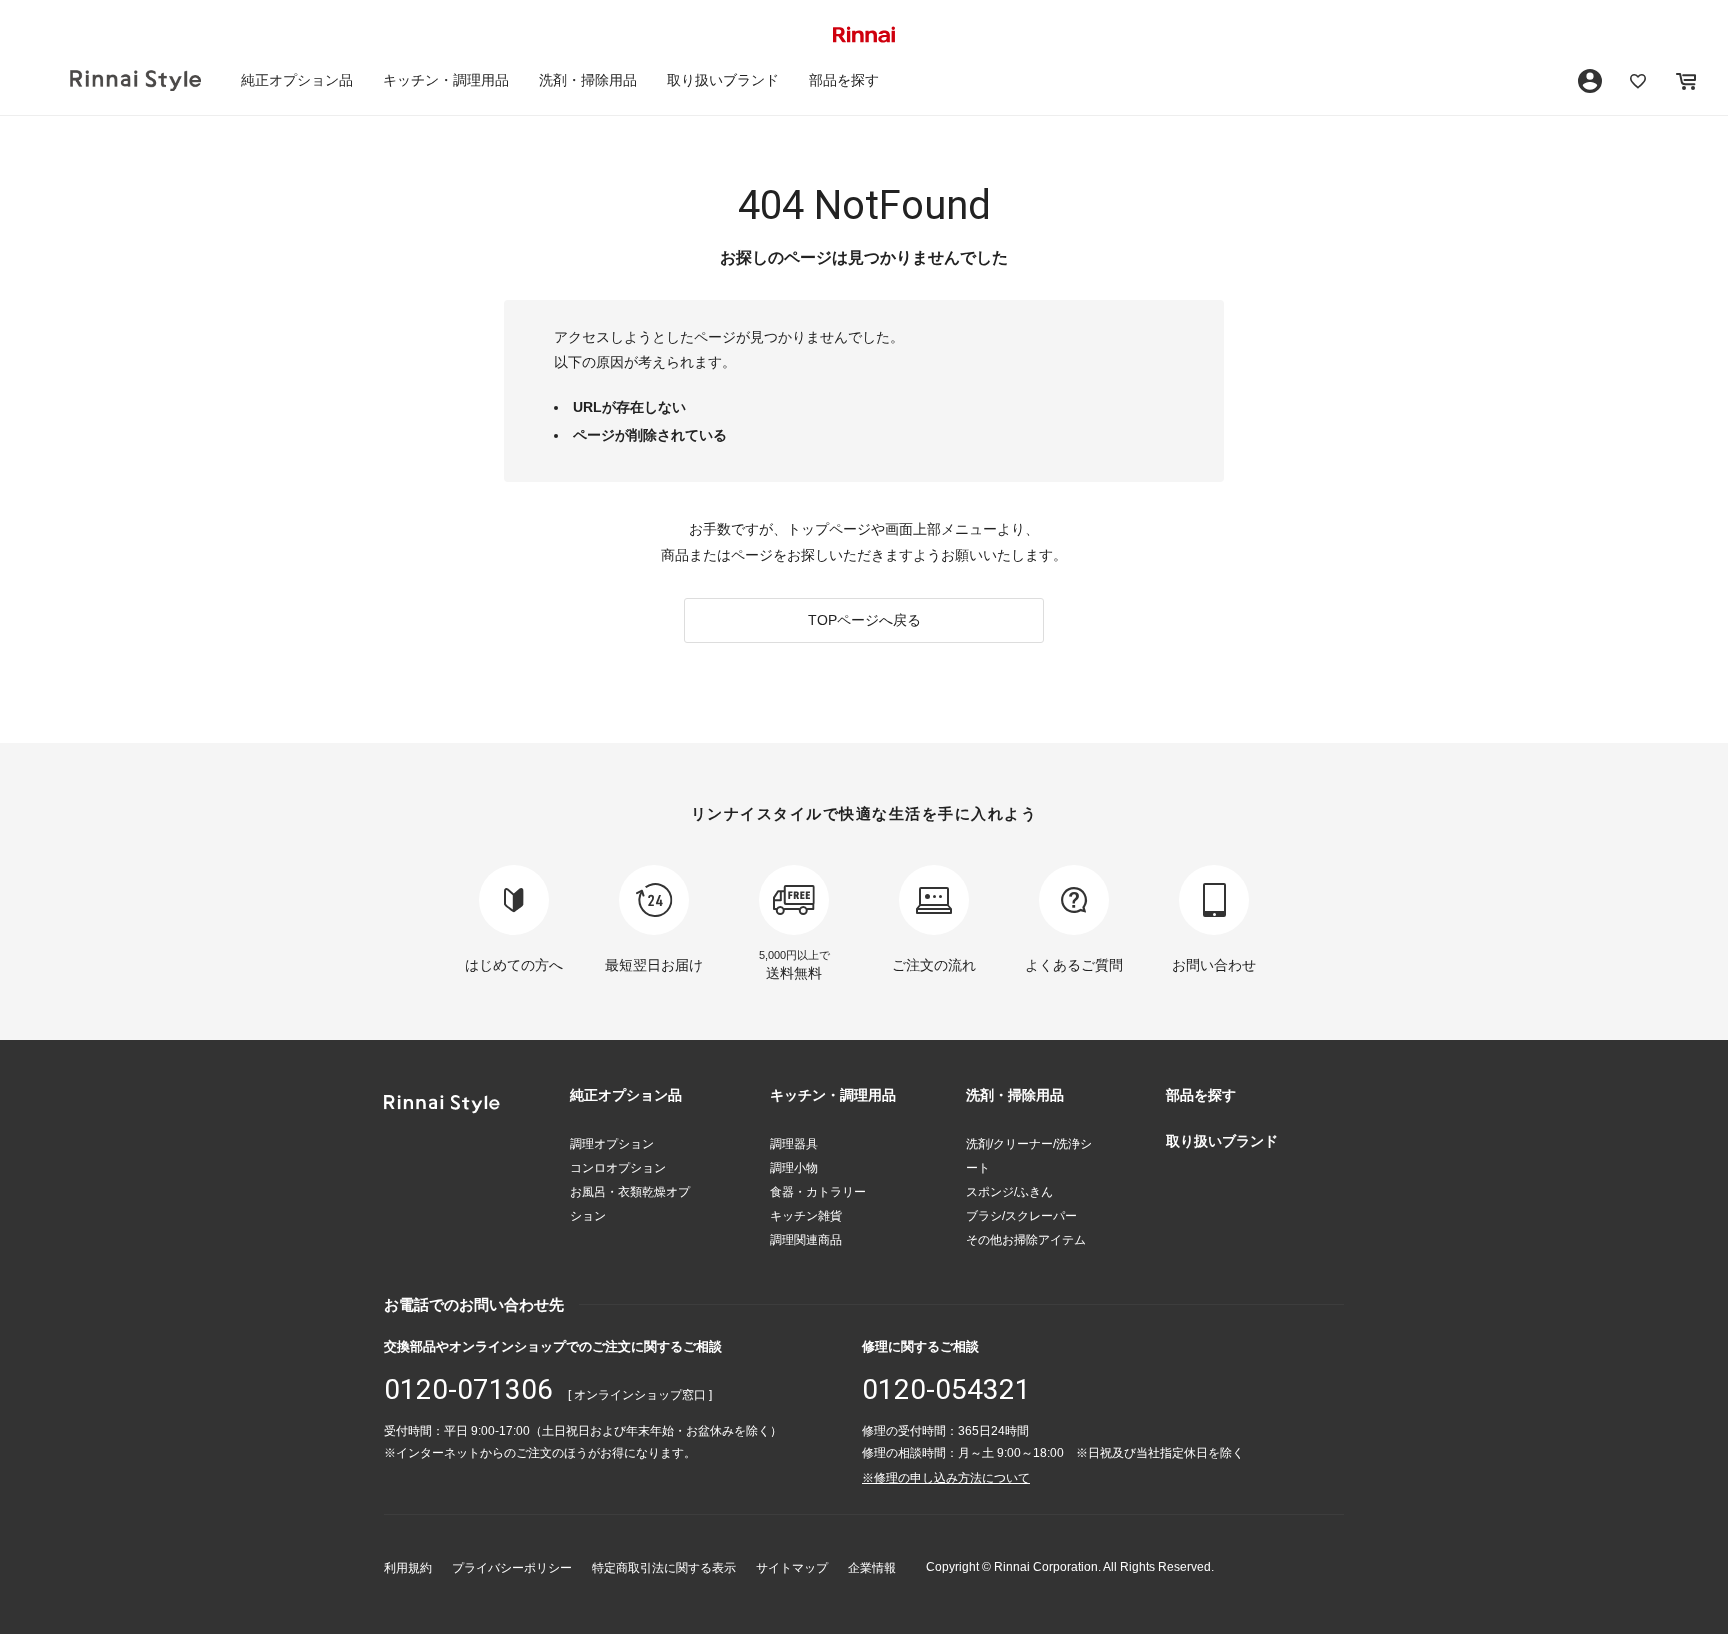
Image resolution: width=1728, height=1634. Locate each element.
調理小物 (794, 1168)
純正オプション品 (297, 80)
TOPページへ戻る (864, 620)
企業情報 (872, 1568)
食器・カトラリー (818, 1192)
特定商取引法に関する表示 (664, 1568)
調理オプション (612, 1144)
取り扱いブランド (723, 80)
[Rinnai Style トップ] (135, 80)
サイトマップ (792, 1568)
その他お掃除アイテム (1026, 1240)
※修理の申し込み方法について (946, 1478)
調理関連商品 (806, 1240)
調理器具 (794, 1144)
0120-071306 (468, 1389)
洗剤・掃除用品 (588, 80)
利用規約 (408, 1568)
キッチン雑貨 (806, 1216)
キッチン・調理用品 (446, 80)
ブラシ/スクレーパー (1021, 1216)
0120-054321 (946, 1389)
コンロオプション (618, 1168)
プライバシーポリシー (512, 1568)
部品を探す (844, 80)
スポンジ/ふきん (1009, 1192)
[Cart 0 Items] (1686, 81)
